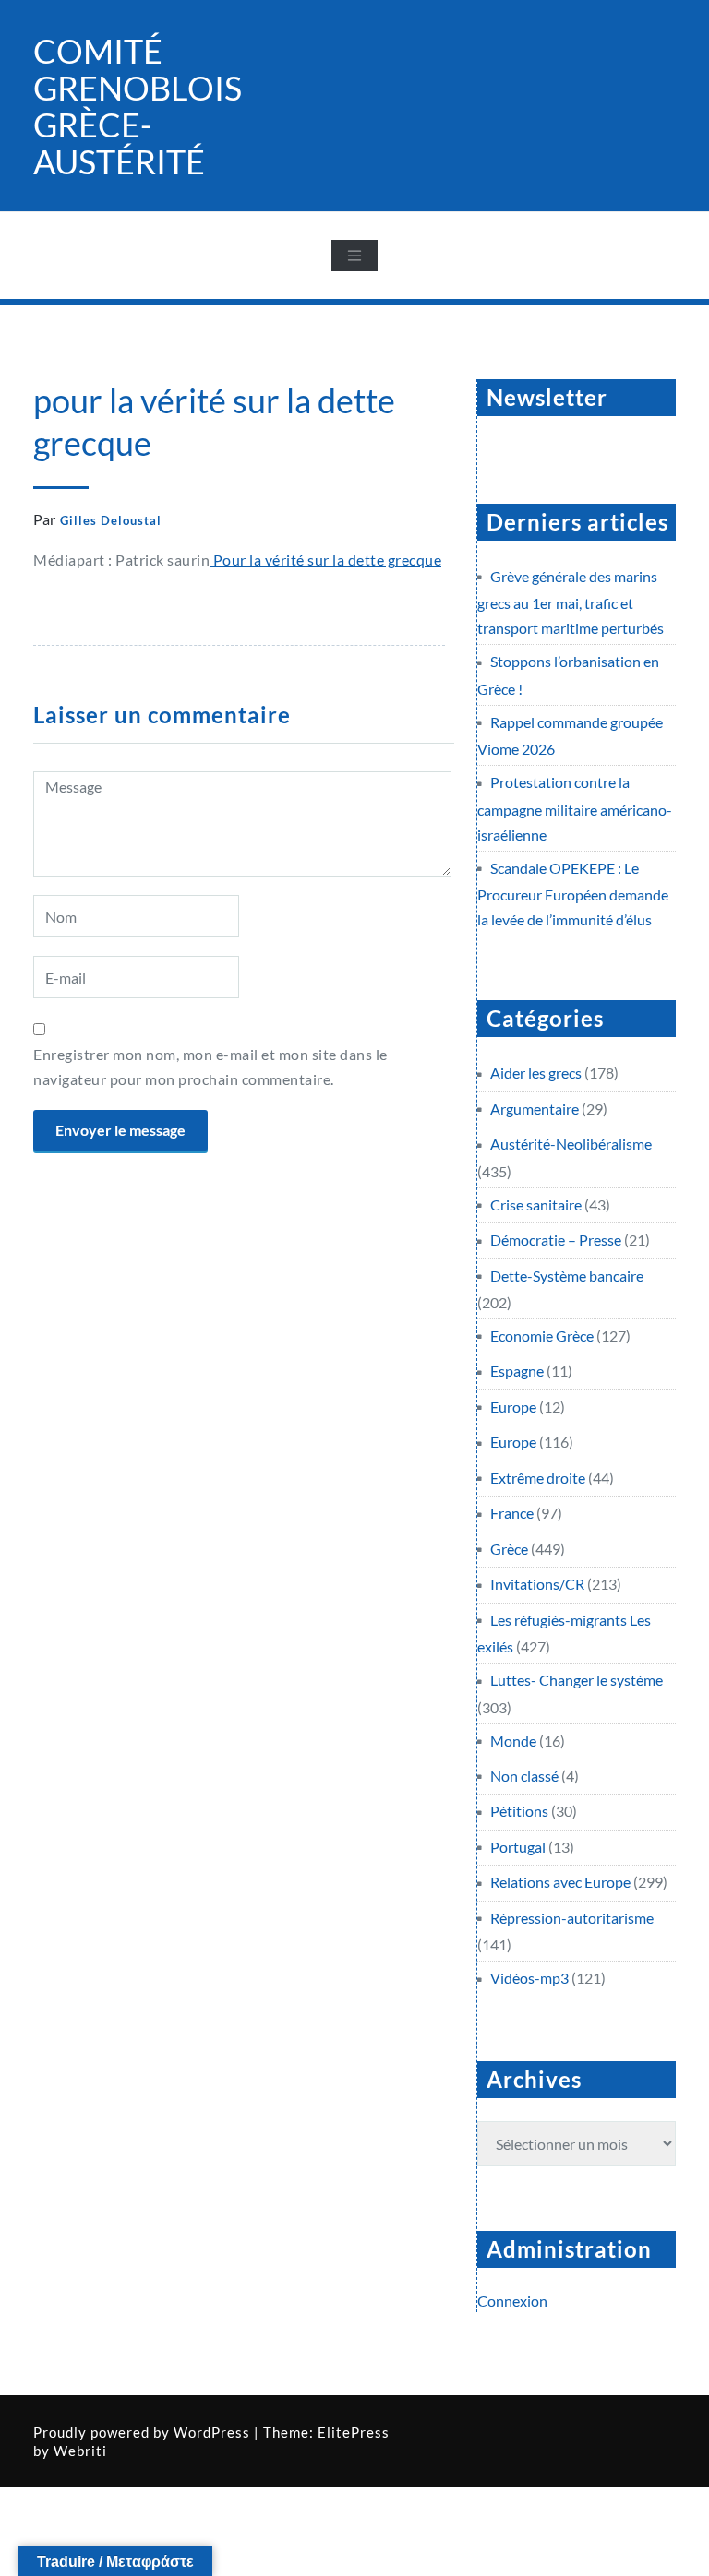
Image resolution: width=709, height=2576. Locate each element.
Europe (513, 1407)
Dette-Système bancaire (567, 1276)
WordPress (212, 2432)
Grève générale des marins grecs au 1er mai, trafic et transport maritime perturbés (571, 602)
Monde (513, 1741)
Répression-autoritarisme (572, 1918)
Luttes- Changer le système (577, 1680)
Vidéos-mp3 (529, 1978)
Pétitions (519, 1811)
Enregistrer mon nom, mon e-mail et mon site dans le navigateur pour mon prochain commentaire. (210, 1067)
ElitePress (354, 2432)
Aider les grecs (536, 1073)
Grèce (509, 1549)
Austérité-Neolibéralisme (571, 1144)
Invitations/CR (537, 1584)
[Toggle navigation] (354, 256)
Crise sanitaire (536, 1205)
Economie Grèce (542, 1336)
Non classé (524, 1776)
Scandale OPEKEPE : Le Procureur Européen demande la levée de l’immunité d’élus (573, 894)
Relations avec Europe (560, 1882)
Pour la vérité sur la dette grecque (325, 560)
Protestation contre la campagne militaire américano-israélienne (575, 808)
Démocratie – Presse (556, 1240)
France (512, 1513)
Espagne (517, 1371)
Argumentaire (535, 1109)
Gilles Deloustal (111, 520)
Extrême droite (538, 1478)
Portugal (518, 1847)
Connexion (512, 2301)
